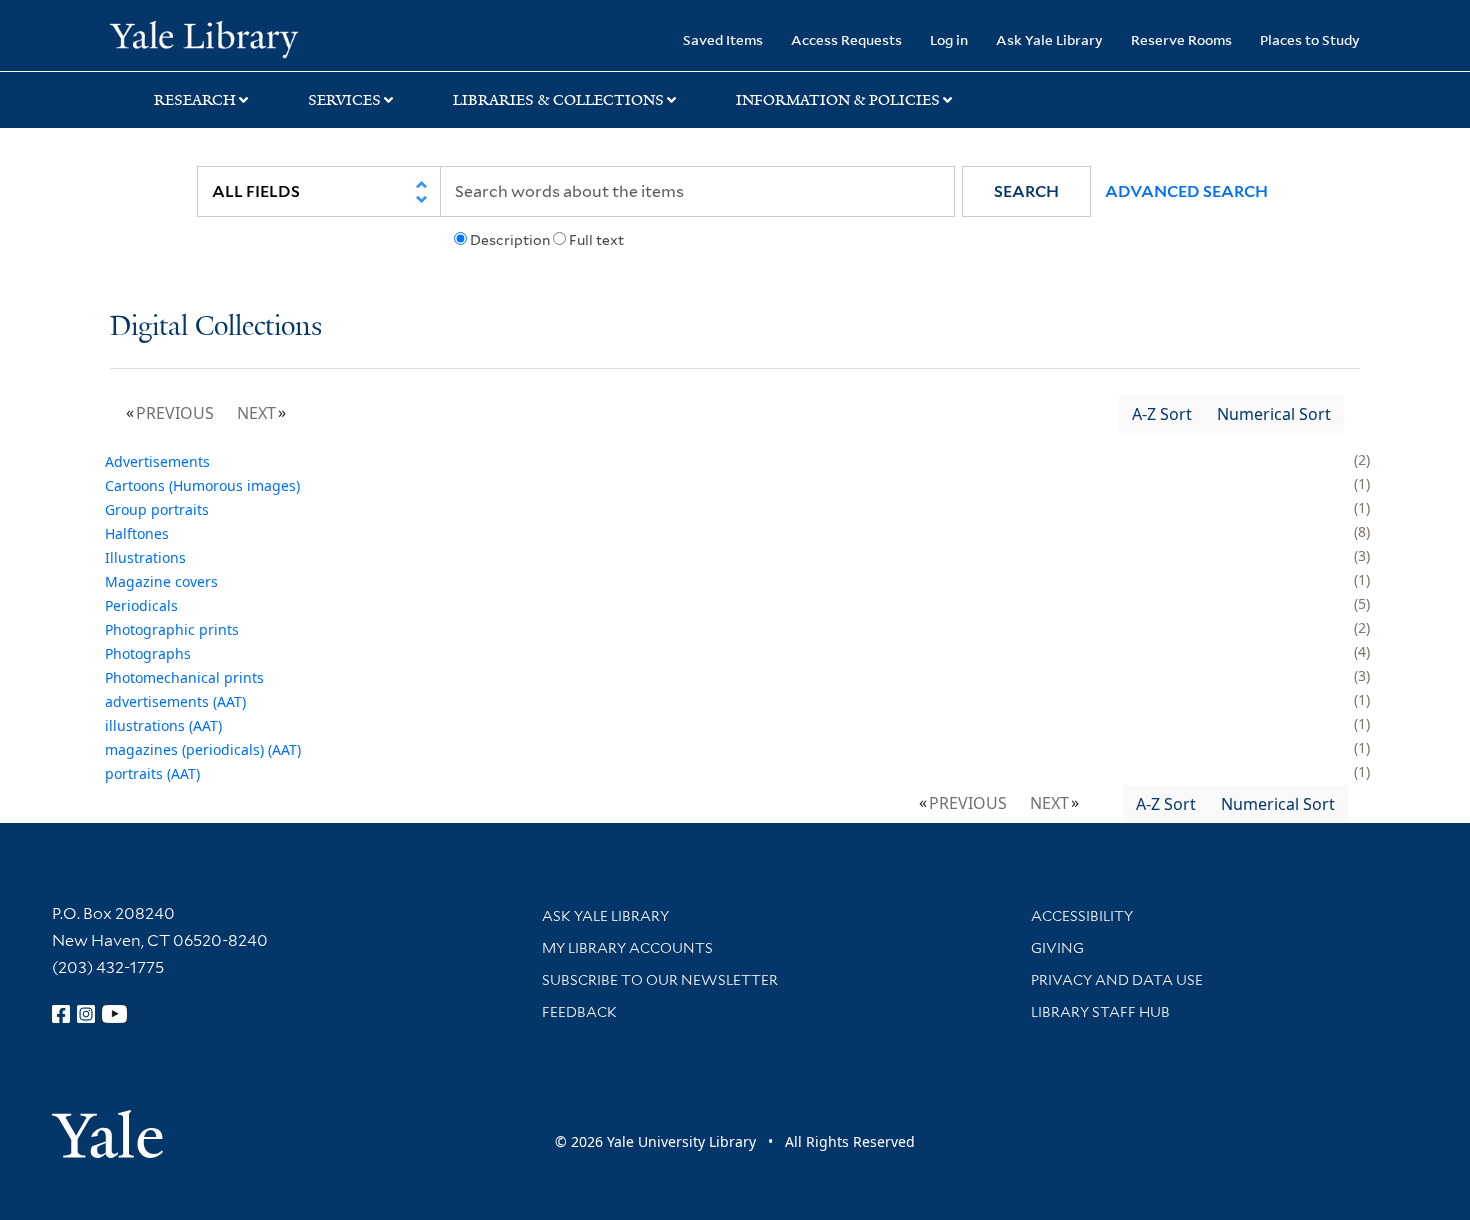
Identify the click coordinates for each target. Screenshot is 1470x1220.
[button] (1026, 191)
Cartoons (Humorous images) (202, 485)
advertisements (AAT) (175, 701)
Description (510, 240)
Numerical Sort (1274, 414)
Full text (596, 240)
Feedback (579, 1012)
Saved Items (723, 39)
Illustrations (145, 557)
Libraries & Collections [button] (558, 100)
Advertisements (157, 461)
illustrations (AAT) (163, 725)
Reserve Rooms (1181, 39)
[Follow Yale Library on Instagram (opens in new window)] (86, 1014)
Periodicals (141, 605)
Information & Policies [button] (838, 100)
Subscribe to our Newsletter (660, 980)
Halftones (137, 533)
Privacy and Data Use (1117, 980)
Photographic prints (172, 629)
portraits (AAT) (152, 773)
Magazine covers (161, 581)
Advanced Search (1186, 191)
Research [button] (195, 100)
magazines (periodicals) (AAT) (203, 749)
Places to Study (1310, 39)
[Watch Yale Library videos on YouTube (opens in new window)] (115, 1014)
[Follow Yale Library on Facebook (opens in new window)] (61, 1014)
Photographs (148, 653)
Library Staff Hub (1100, 1012)
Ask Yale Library (1049, 39)
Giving (1057, 948)
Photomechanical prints (184, 677)
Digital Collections (216, 327)
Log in (949, 39)
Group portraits (157, 509)
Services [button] (344, 100)
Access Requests (846, 39)
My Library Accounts (627, 948)
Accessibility (1082, 916)
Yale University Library (203, 38)
